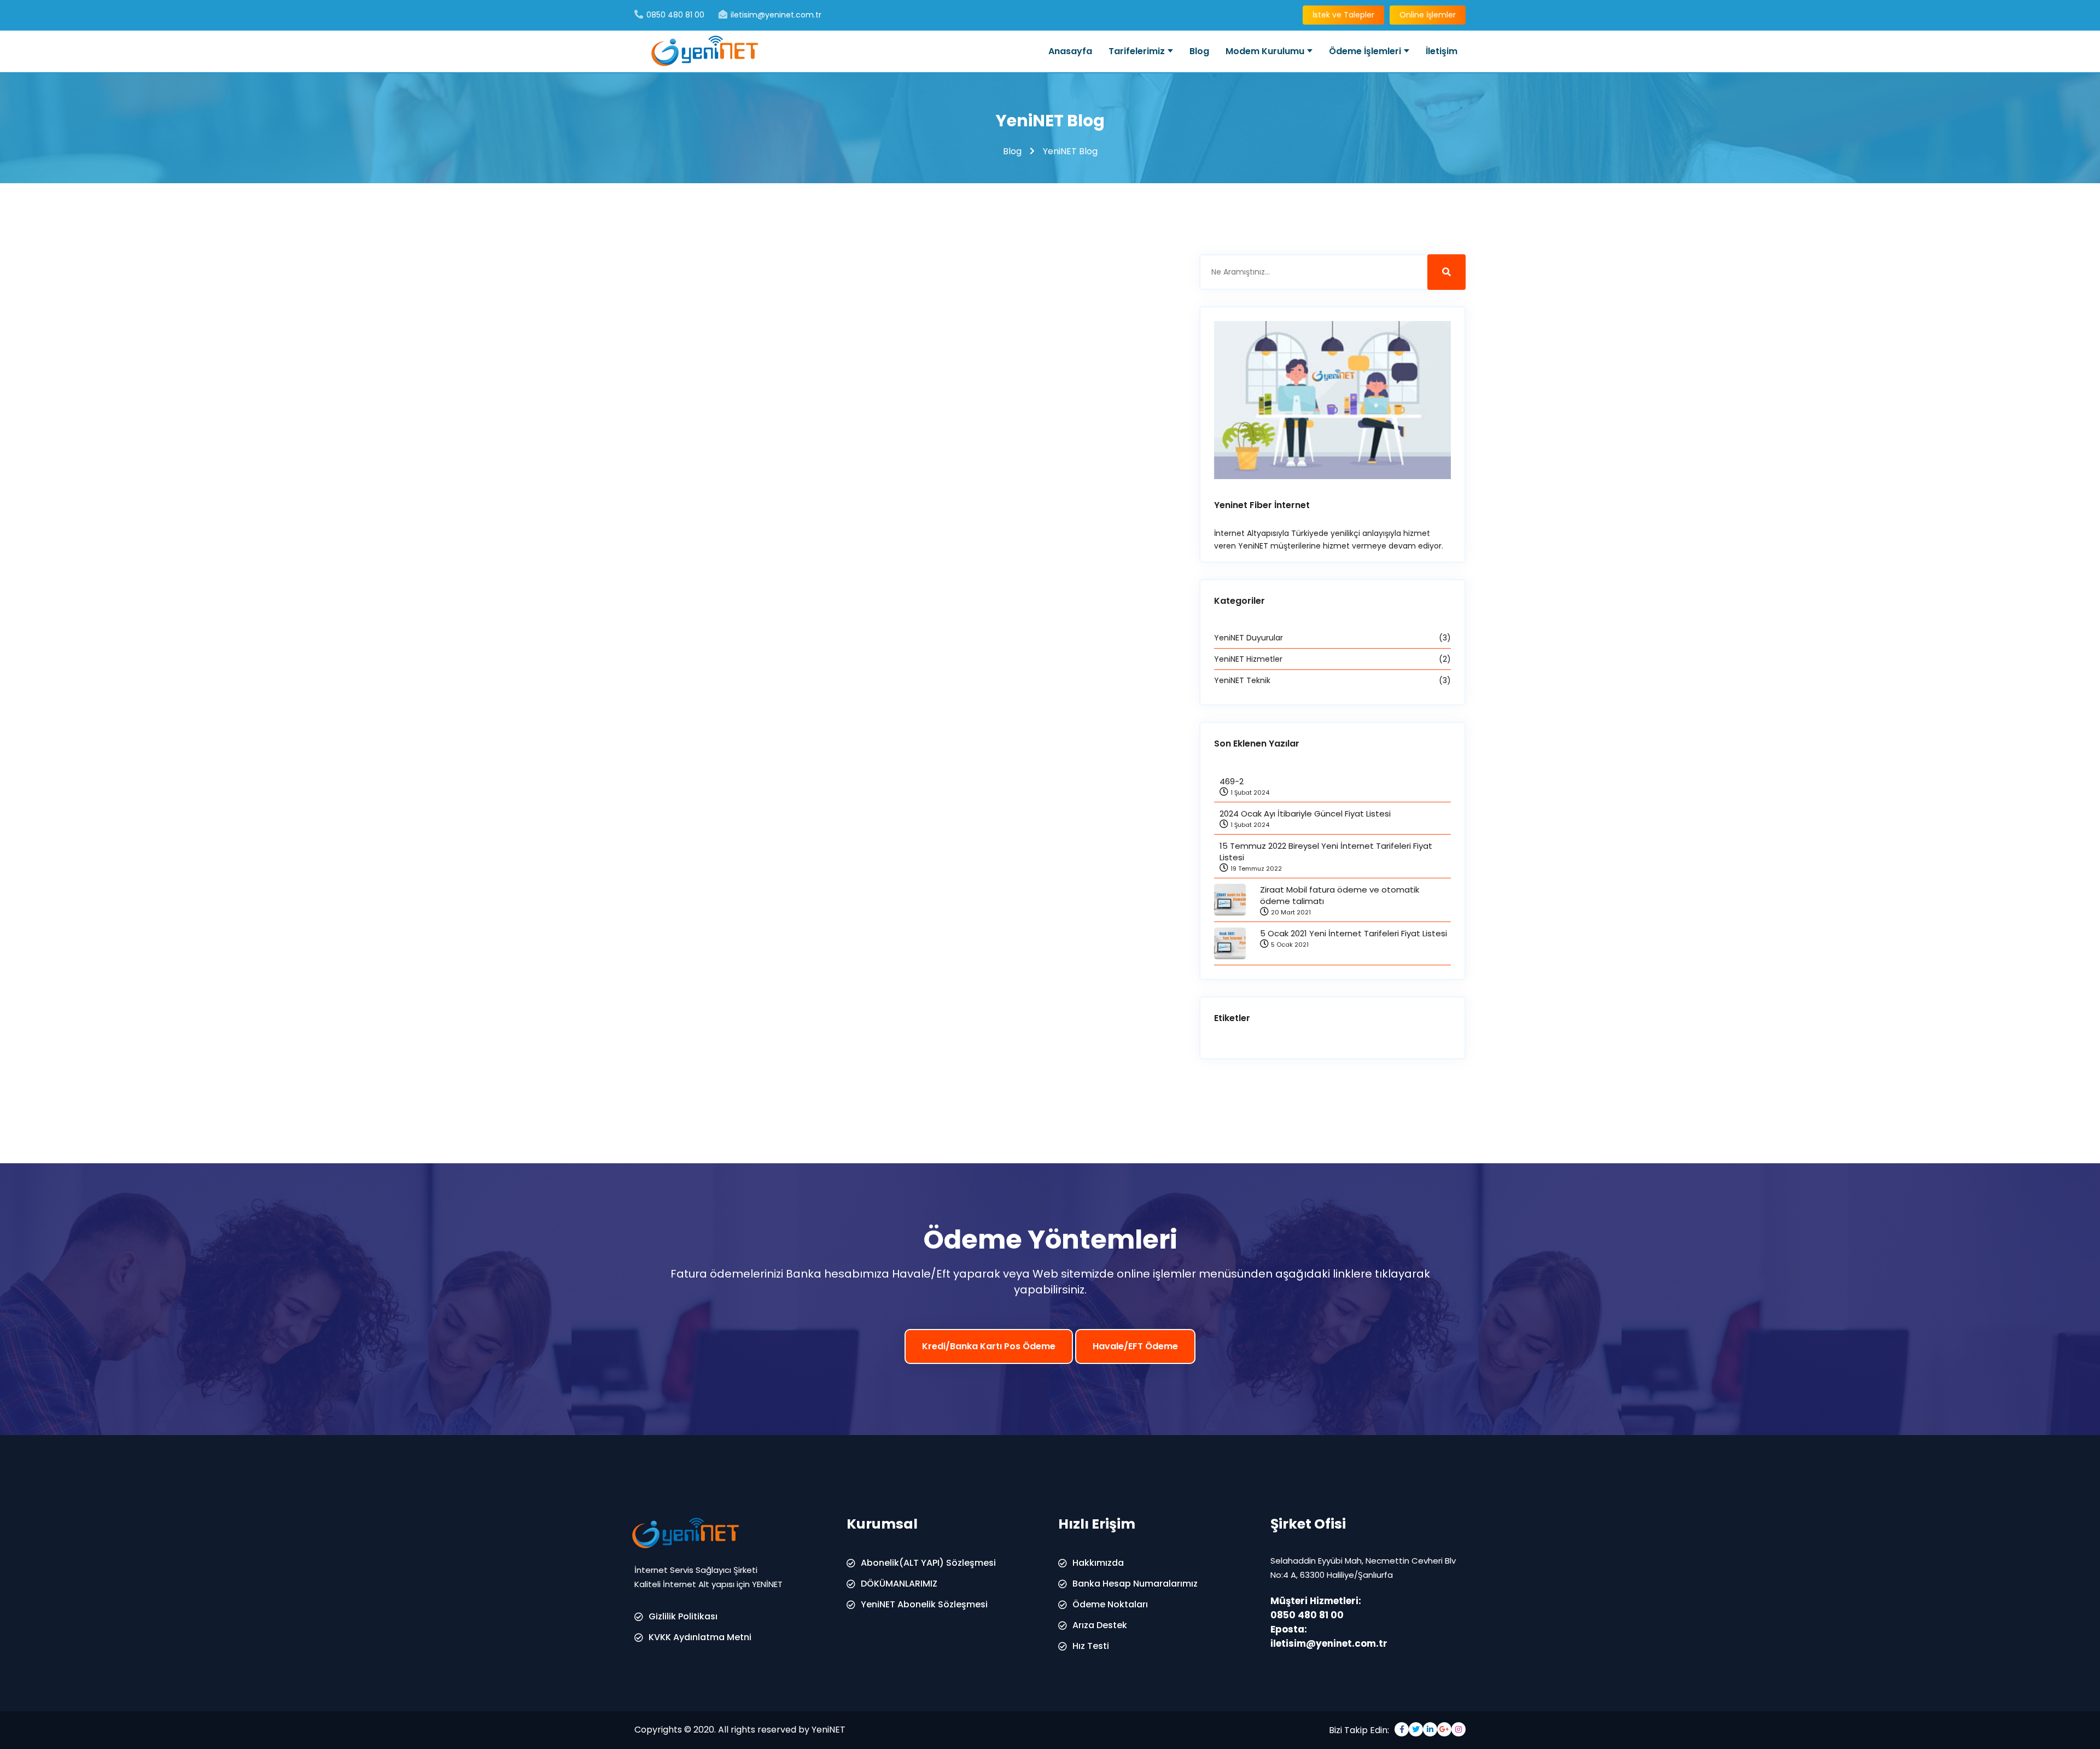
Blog (1199, 51)
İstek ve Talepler (1343, 15)
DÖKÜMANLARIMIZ (899, 1584)
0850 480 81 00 (1307, 1615)
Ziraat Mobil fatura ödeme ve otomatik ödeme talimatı (1340, 895)
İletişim (1442, 51)
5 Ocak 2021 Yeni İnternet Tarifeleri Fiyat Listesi (1354, 933)
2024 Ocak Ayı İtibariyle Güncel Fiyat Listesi (1305, 814)
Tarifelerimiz (1137, 51)
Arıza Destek (1100, 1625)
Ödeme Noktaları (1110, 1604)
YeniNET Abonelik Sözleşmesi (924, 1604)
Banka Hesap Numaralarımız (1135, 1584)
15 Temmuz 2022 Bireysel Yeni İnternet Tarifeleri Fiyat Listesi (1326, 852)
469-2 (1232, 781)
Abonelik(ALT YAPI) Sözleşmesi (928, 1563)
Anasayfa (1070, 51)
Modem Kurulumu (1265, 51)
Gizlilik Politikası (683, 1616)
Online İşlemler (1428, 15)
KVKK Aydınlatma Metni (700, 1637)
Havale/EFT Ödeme (1135, 1346)
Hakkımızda (1098, 1563)
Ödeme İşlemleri (1365, 51)
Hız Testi (1091, 1646)
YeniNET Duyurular (1332, 638)
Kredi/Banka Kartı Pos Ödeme (989, 1346)
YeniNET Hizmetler (1332, 659)
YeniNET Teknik (1332, 680)
